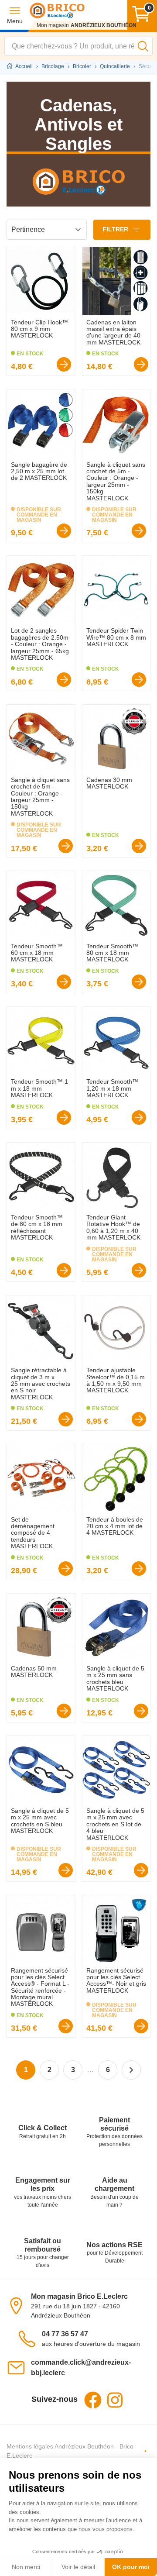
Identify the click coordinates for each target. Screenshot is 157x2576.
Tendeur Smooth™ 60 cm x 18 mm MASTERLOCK (37, 953)
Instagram (115, 2400)
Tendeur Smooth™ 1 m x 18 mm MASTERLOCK (39, 1088)
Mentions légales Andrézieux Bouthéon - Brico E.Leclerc (70, 2451)
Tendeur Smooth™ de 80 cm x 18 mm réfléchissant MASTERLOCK (37, 1227)
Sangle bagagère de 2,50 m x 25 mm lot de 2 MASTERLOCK (39, 471)
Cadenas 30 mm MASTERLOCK (109, 783)
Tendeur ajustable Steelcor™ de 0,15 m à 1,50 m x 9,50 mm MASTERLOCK (116, 1380)
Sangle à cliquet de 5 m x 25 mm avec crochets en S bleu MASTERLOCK (40, 1821)
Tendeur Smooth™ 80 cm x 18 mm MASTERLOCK (112, 953)
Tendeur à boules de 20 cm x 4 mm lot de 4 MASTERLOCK (115, 1526)
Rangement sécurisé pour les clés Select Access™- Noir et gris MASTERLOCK (116, 1980)
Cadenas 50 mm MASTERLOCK (34, 1672)
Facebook (93, 2400)
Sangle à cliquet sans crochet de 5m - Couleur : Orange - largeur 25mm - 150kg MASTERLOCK (116, 481)
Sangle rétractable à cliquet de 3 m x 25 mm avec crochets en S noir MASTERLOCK (41, 1384)
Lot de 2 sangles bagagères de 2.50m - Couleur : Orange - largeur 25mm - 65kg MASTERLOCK (40, 644)
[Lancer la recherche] (143, 46)
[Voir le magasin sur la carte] (19, 2305)
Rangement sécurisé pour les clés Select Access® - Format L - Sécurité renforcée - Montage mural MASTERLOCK (40, 1987)
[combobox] (78, 46)
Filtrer (116, 229)
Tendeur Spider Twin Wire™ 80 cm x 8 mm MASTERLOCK (116, 637)
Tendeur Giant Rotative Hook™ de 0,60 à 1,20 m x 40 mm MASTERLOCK (113, 1227)
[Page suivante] (131, 2070)
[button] (15, 15)
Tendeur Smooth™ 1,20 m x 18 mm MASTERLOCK (112, 1088)
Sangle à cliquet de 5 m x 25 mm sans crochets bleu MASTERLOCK (115, 1678)
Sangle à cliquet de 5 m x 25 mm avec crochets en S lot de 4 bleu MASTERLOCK (115, 1824)
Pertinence (28, 229)
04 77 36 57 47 (65, 2334)
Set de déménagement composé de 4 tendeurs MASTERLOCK (33, 1533)
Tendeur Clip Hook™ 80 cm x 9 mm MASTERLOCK (39, 329)
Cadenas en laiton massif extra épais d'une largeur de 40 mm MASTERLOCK (113, 332)
